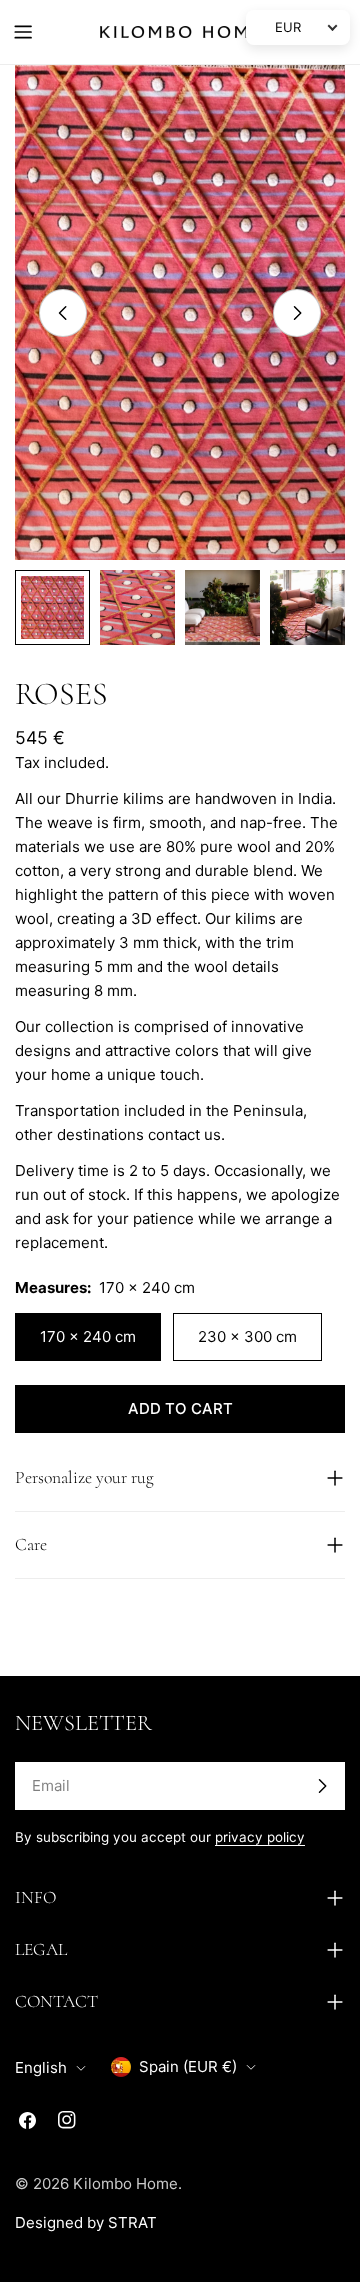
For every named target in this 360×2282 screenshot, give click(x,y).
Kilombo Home (125, 2183)
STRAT (132, 2222)
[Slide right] (297, 313)
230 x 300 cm (247, 1336)
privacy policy (260, 1837)
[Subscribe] (322, 1786)
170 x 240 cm (88, 1336)
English (41, 2067)
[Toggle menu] (23, 32)
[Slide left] (63, 313)
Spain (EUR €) (188, 2066)
